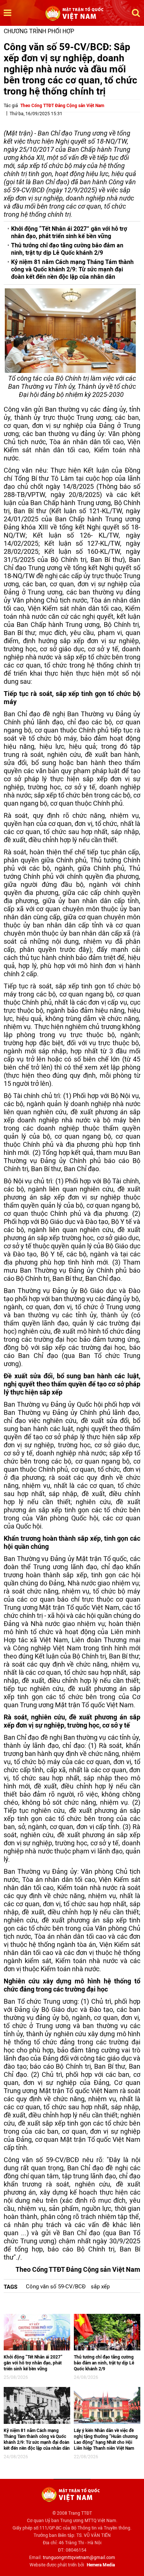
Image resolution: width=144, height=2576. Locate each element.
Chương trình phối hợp (39, 31)
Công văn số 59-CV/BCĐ (56, 2287)
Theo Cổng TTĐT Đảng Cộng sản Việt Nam (62, 106)
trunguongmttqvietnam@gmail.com (79, 2558)
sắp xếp (100, 2287)
